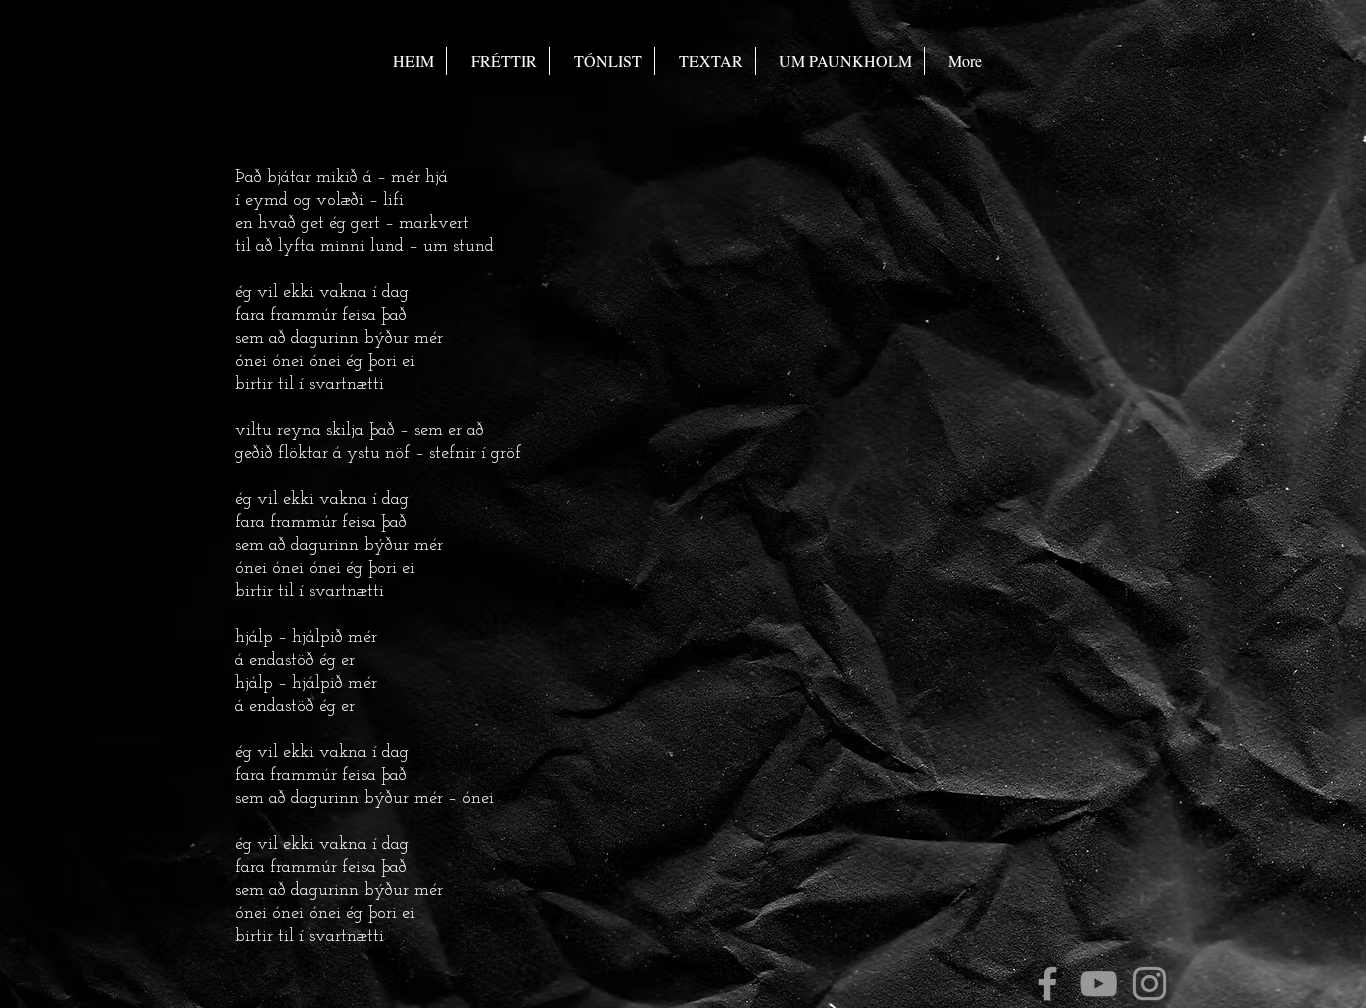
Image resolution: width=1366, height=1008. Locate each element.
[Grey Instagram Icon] (1149, 983)
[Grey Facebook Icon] (1047, 983)
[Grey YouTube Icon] (1098, 983)
